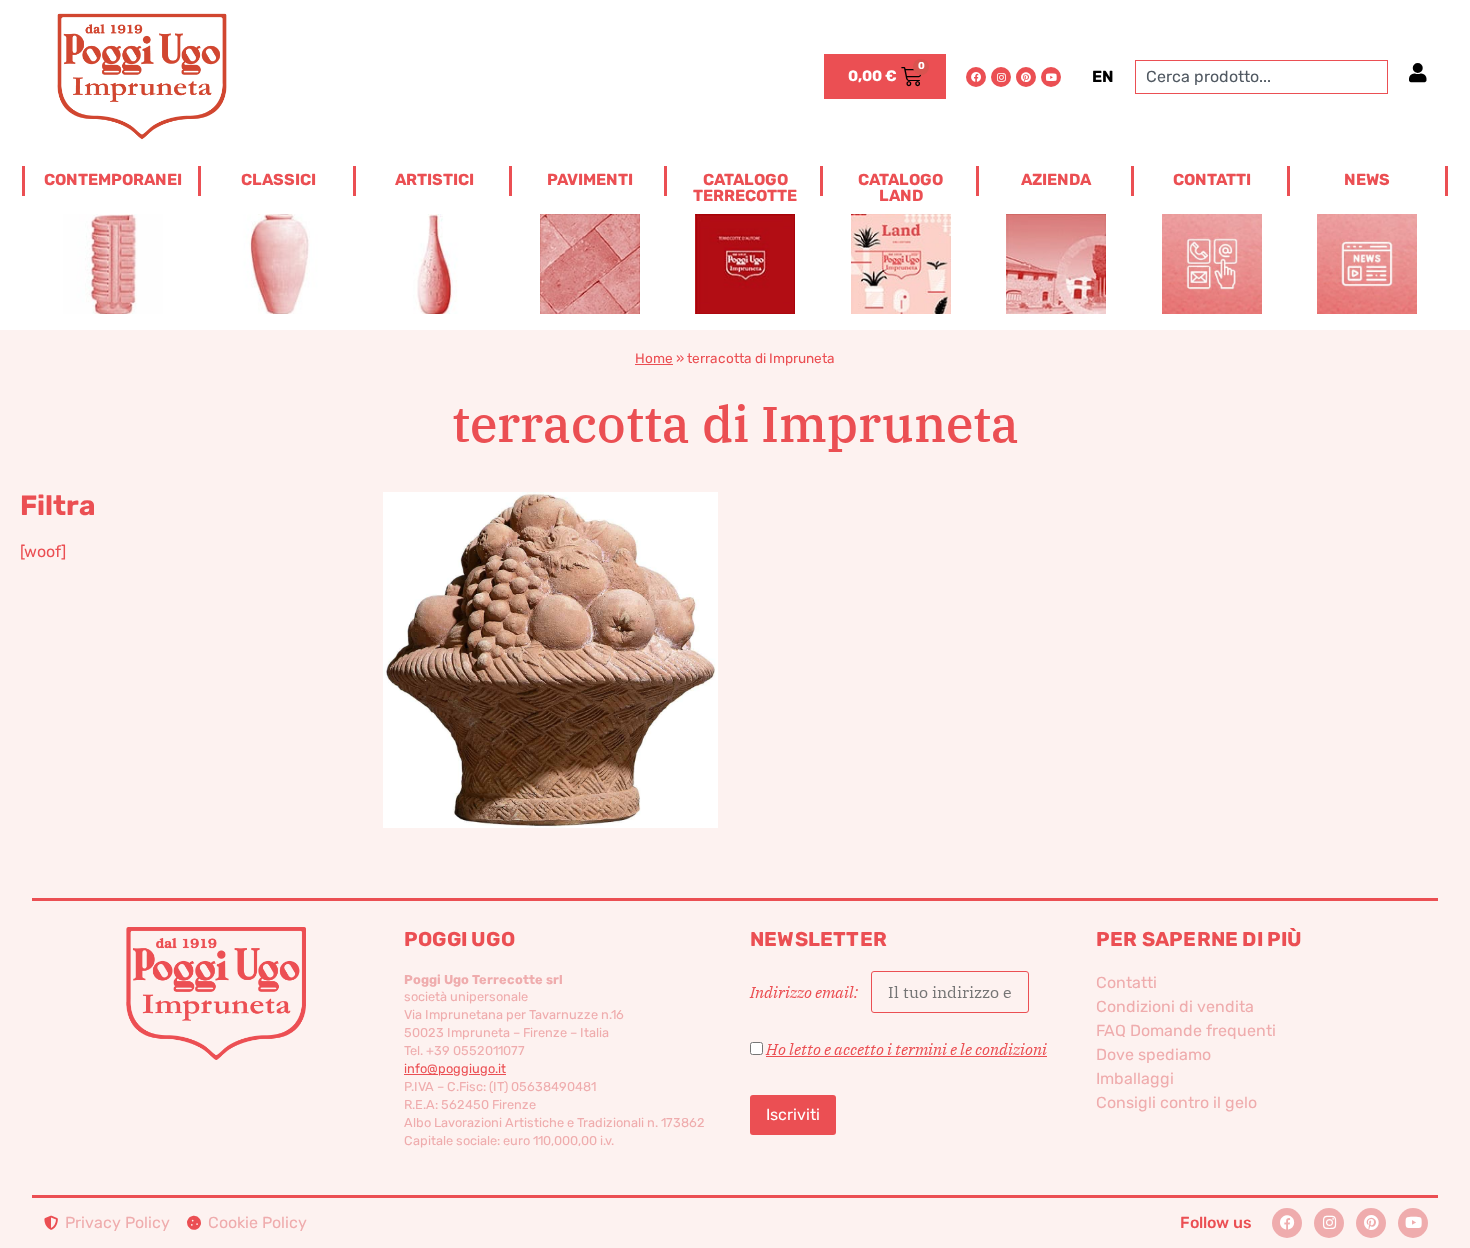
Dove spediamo (1153, 1054)
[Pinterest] (1026, 77)
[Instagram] (1001, 77)
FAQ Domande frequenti (1186, 1030)
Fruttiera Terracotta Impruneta (550, 626)
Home (654, 358)
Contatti (1126, 982)
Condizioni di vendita (1175, 1006)
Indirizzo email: (805, 992)
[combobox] (1261, 77)
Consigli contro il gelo (1176, 1102)
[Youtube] (1051, 77)
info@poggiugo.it (455, 1068)
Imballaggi (1135, 1078)
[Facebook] (976, 77)
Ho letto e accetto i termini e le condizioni (906, 1049)
